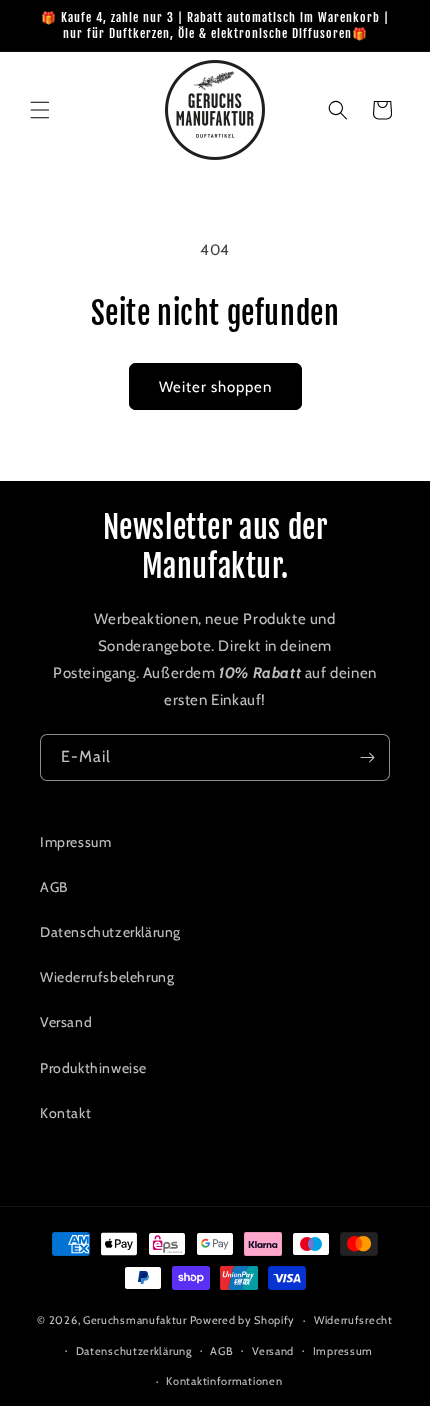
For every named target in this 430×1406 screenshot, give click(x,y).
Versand (66, 1022)
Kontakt (65, 1113)
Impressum (75, 842)
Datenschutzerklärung (110, 932)
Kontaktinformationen (224, 1381)
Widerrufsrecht (353, 1320)
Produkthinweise (93, 1068)
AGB (54, 887)
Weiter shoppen (215, 387)
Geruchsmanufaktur (135, 1320)
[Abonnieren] (367, 757)
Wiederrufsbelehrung (107, 977)
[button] (40, 110)
